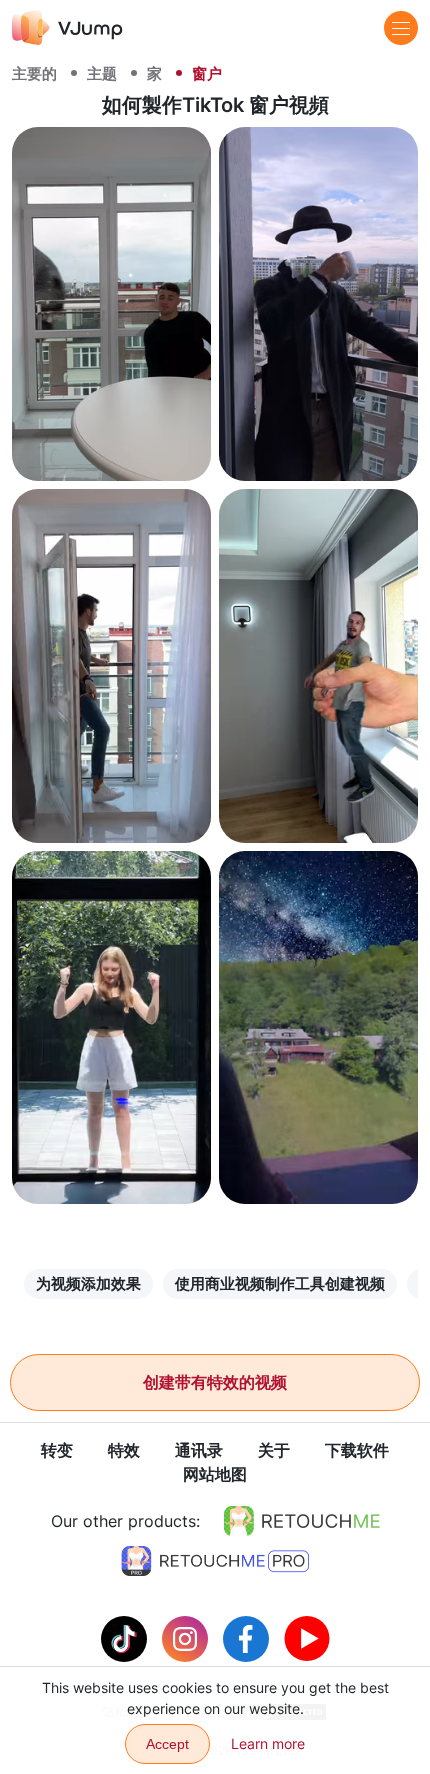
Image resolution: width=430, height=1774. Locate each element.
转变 (57, 1450)
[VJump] (67, 27)
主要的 (34, 73)
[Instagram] (187, 1637)
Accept (167, 1744)
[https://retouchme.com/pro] (215, 1561)
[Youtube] (307, 1637)
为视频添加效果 (88, 1283)
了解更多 (112, 447)
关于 (274, 1450)
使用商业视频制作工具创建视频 (280, 1283)
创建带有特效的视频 (215, 1382)
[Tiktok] (126, 1637)
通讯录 (199, 1450)
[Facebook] (248, 1637)
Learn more (268, 1743)
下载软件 (357, 1450)
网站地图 (215, 1474)
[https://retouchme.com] (302, 1521)
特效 (124, 1450)
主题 (102, 73)
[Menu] (401, 28)
